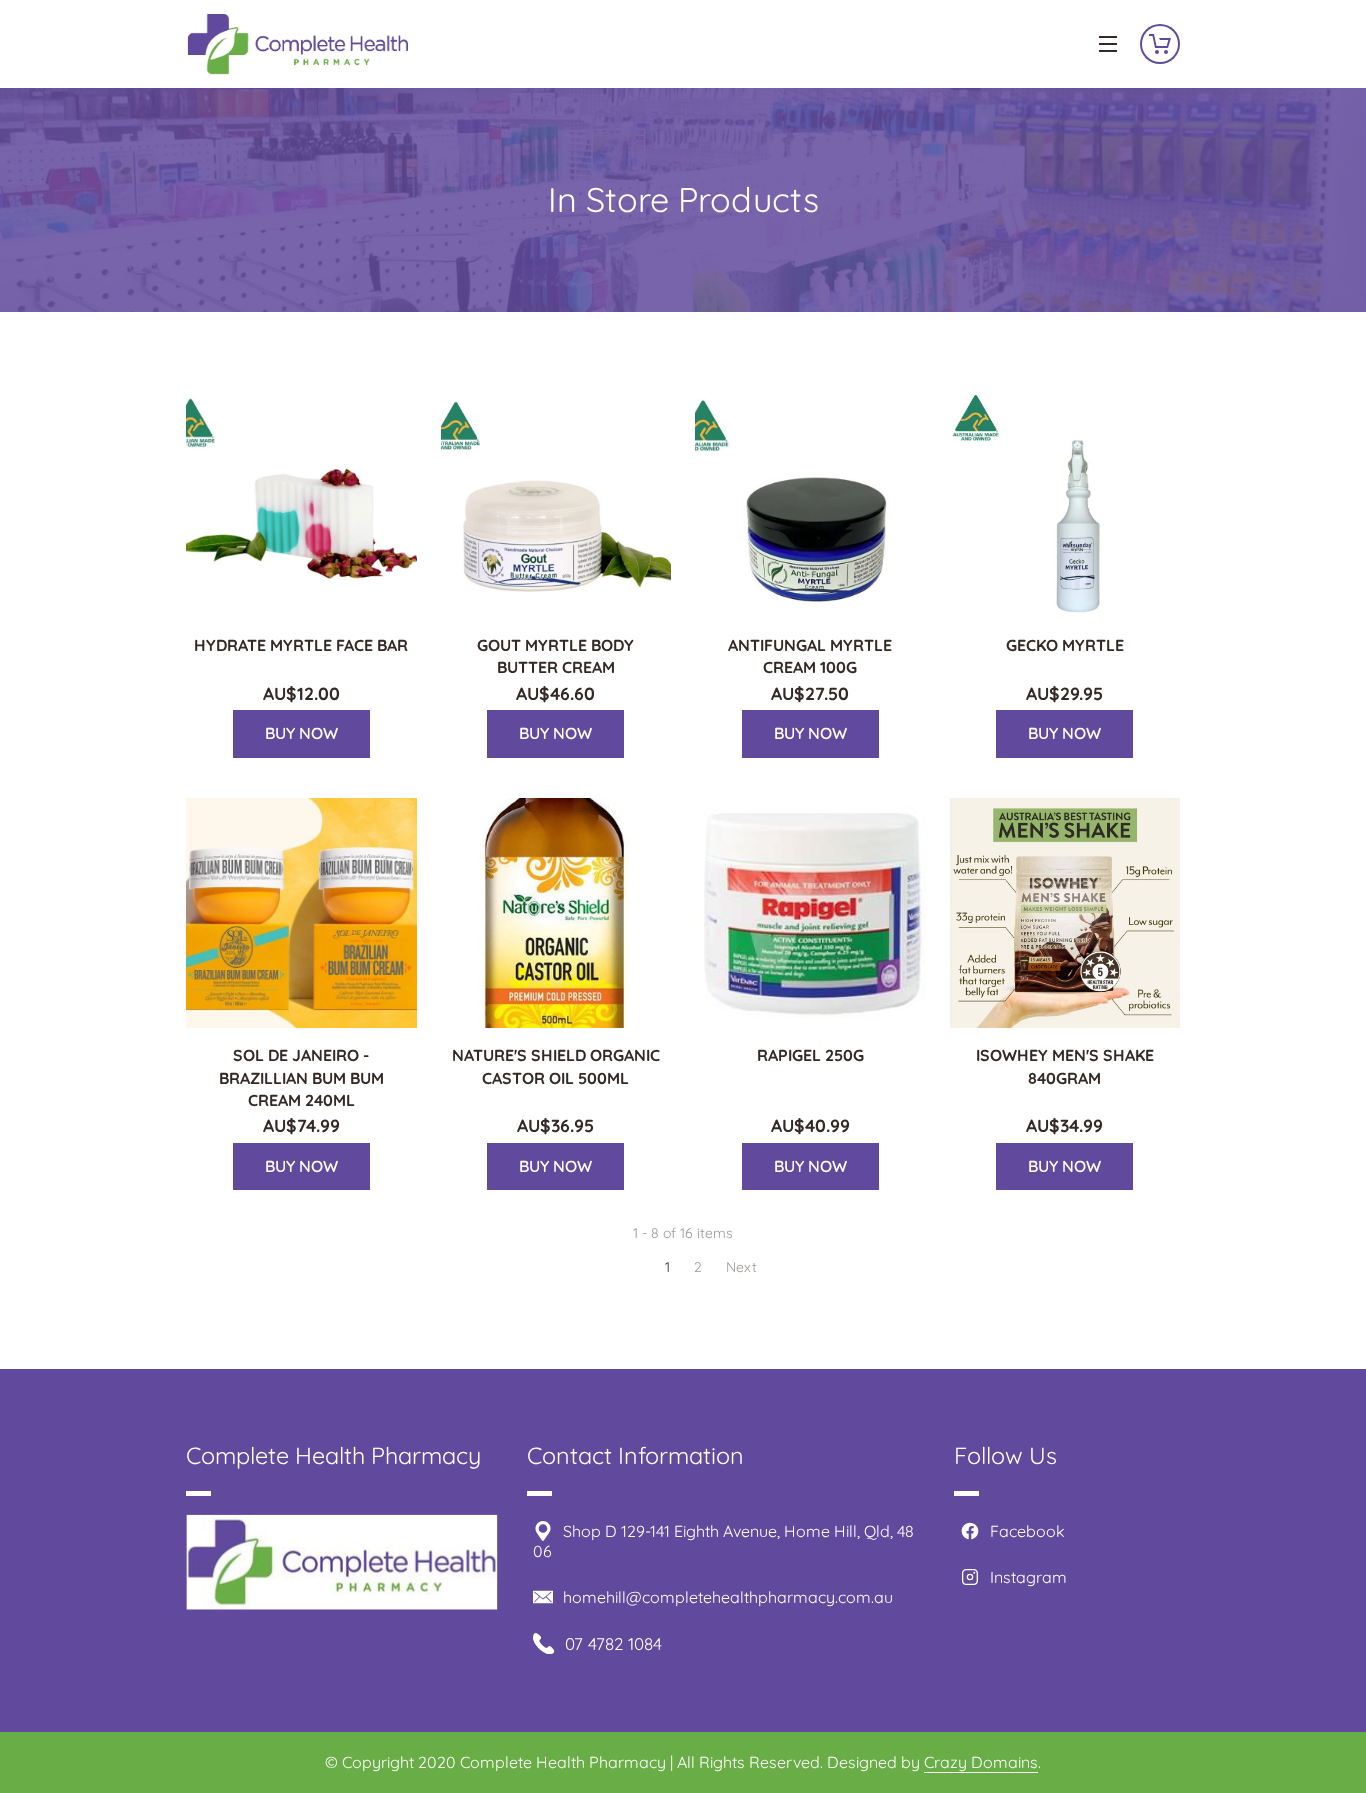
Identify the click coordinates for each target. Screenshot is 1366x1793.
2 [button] (698, 1267)
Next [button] (741, 1267)
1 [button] (667, 1267)
